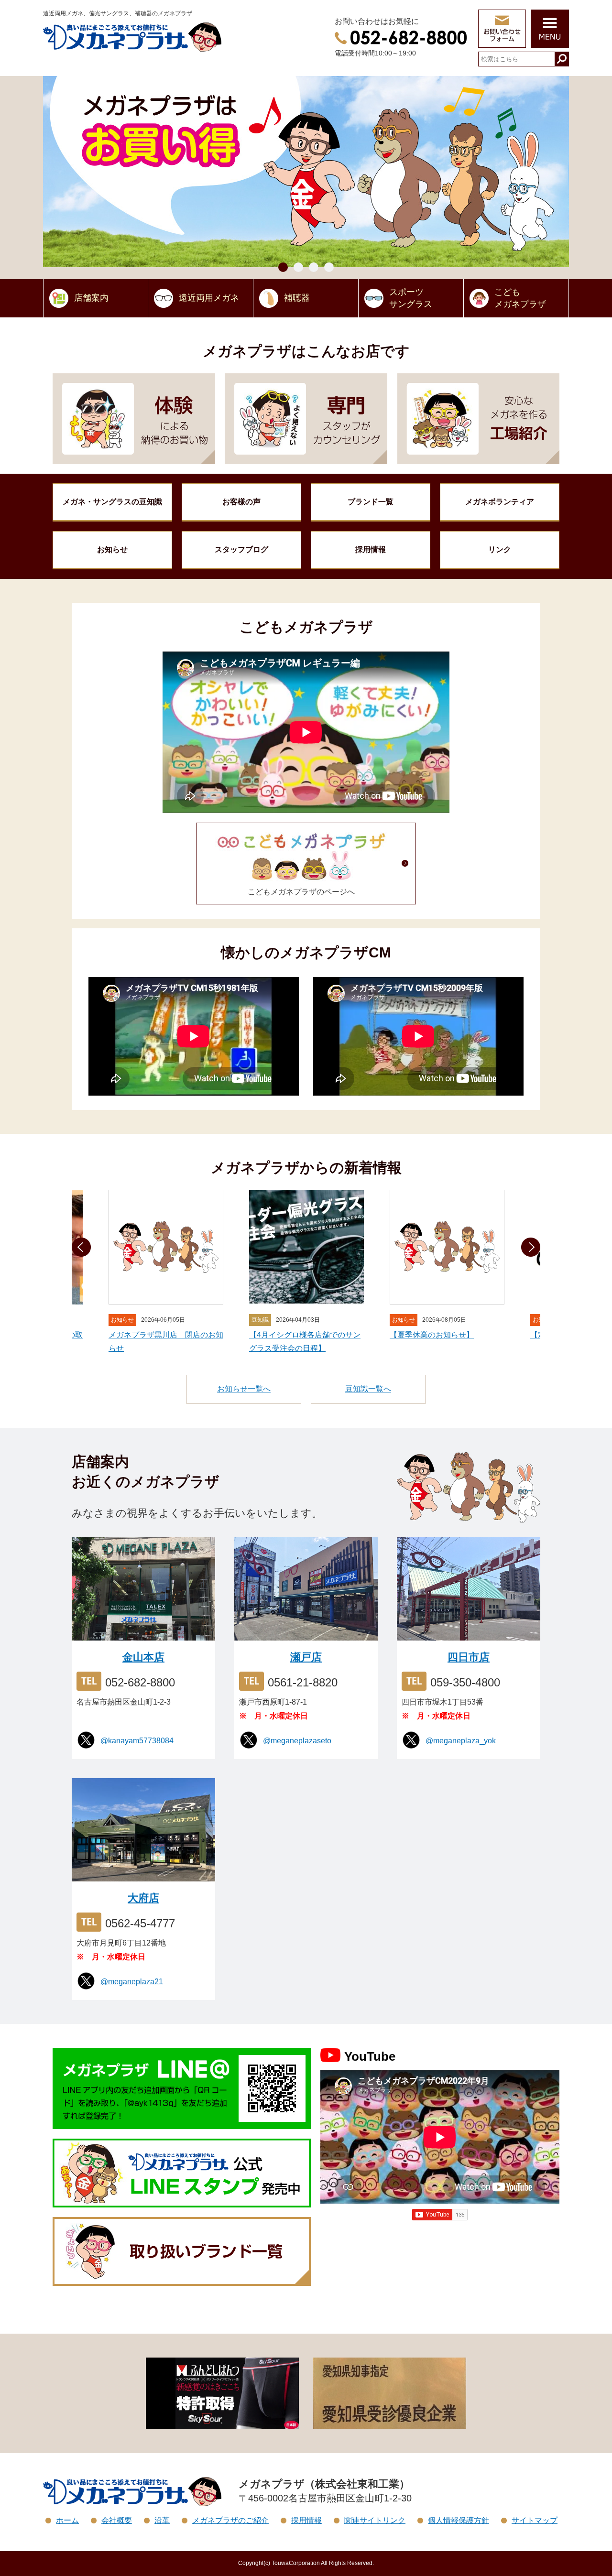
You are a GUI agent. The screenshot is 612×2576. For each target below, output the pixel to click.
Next (531, 1247)
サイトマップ (535, 2520)
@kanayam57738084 (137, 1741)
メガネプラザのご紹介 (230, 2520)
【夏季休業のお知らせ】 (291, 1335)
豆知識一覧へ (368, 1389)
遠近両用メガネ (209, 298)
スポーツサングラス (411, 298)
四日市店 (469, 1657)
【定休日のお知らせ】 (428, 1335)
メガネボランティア (500, 502)
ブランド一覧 (371, 502)
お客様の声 (241, 502)
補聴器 (297, 298)
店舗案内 (91, 298)
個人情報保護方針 (459, 2520)
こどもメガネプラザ (520, 298)
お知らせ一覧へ (244, 1389)
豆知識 (112, 502)
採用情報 (371, 549)
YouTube (370, 2056)
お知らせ (112, 549)
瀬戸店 (306, 1657)
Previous (81, 1247)
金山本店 (143, 1657)
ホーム (67, 2520)
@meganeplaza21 (132, 1982)
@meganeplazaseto (297, 1741)
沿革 (162, 2520)
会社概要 (117, 2520)
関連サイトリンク (375, 2520)
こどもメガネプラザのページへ (301, 892)
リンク (500, 549)
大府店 (143, 1898)
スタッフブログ (241, 549)
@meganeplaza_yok (461, 1741)
